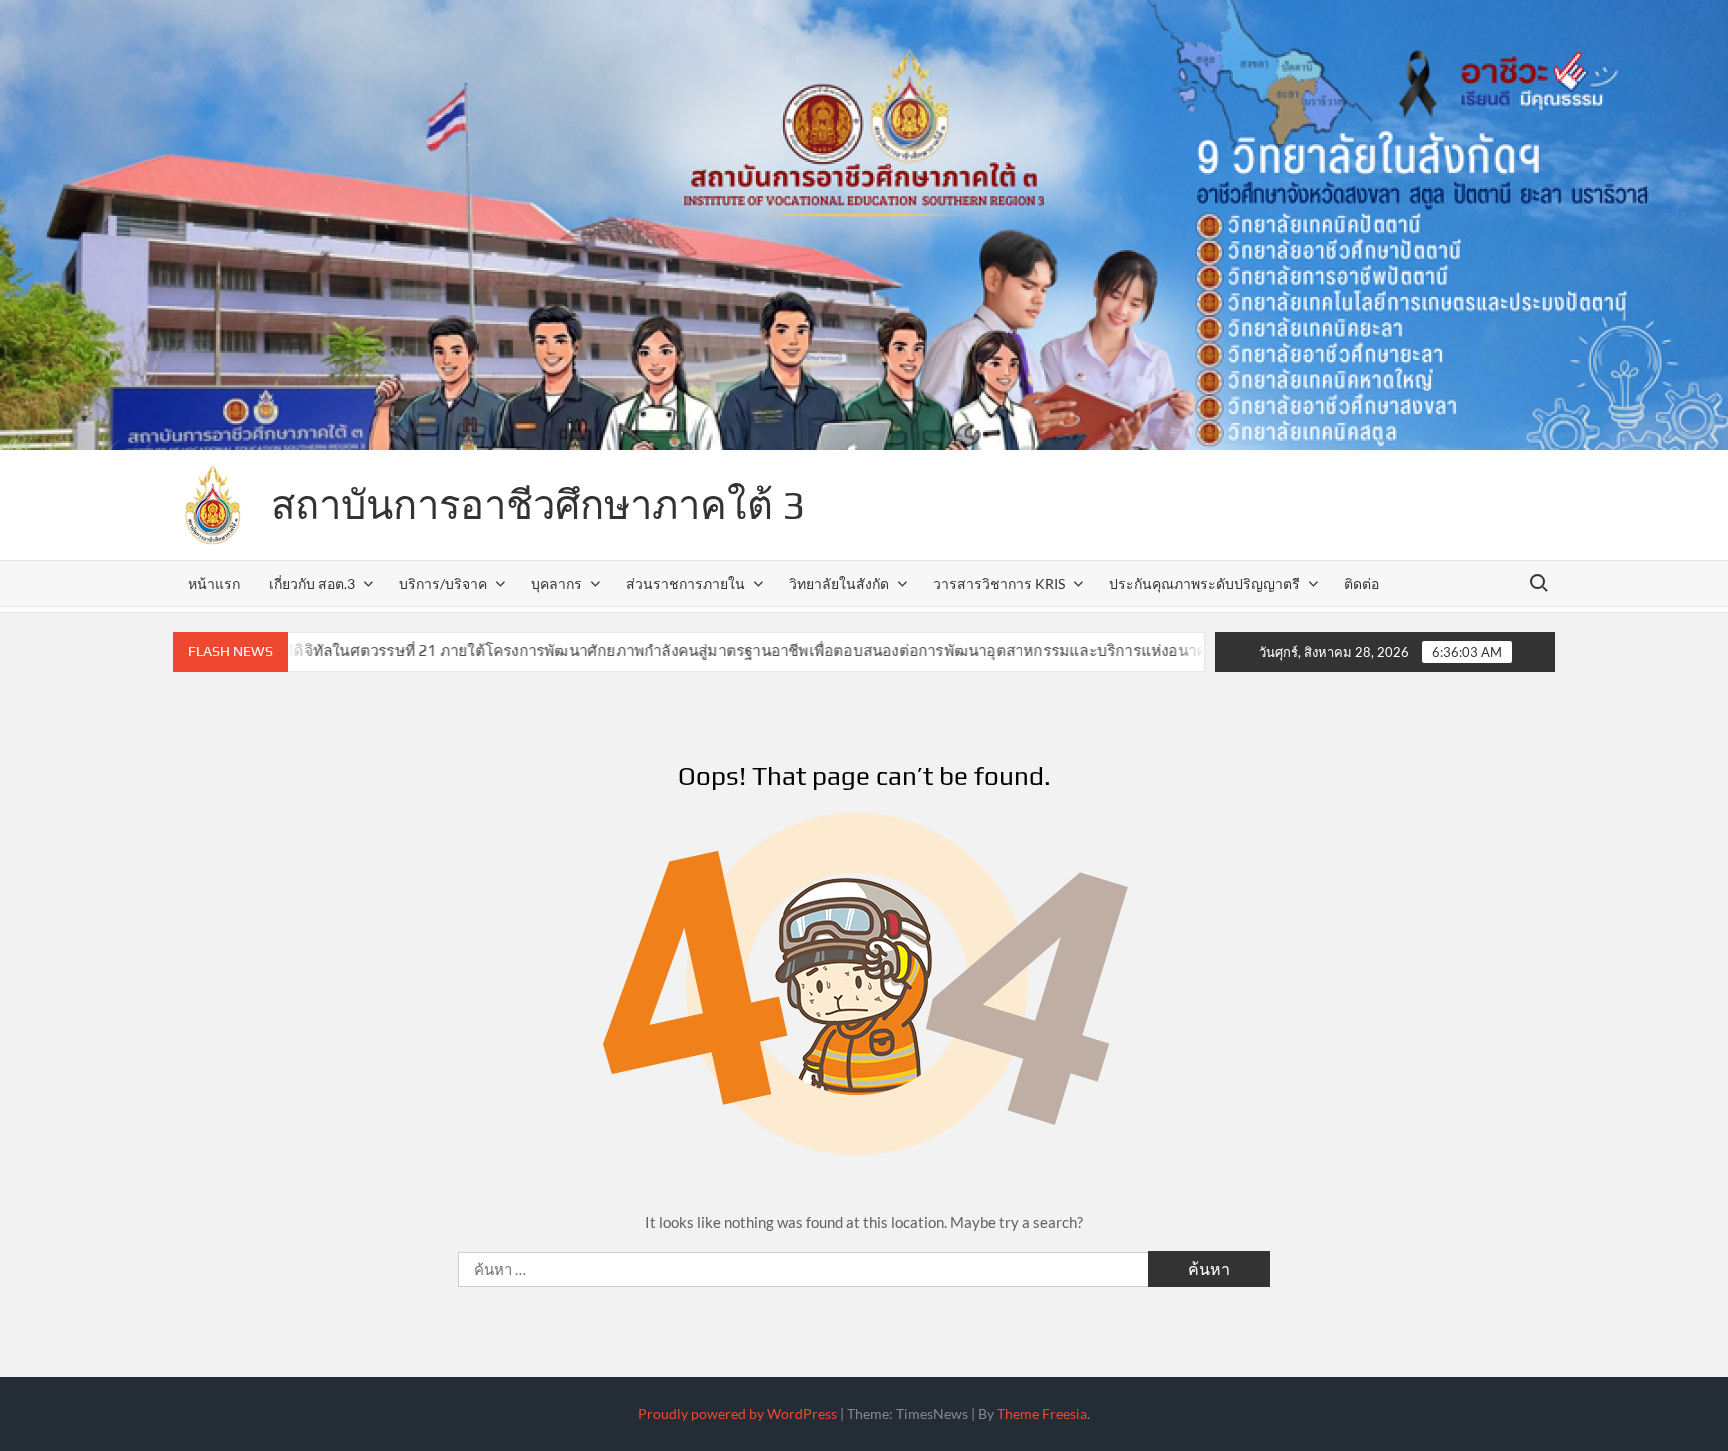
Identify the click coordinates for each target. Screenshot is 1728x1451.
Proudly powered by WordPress (737, 1413)
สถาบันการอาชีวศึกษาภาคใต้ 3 (538, 505)
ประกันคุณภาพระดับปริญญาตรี (1204, 583)
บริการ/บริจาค (443, 583)
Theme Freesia (1042, 1413)
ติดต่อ (1361, 583)
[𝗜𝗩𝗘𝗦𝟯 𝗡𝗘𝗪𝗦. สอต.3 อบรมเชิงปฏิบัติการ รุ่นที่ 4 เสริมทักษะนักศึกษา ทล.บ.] (1149, 650)
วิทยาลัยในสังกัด (839, 583)
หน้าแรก (214, 583)
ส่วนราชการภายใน (685, 583)
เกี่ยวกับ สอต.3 (312, 583)
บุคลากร (556, 583)
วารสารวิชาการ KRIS (999, 583)
